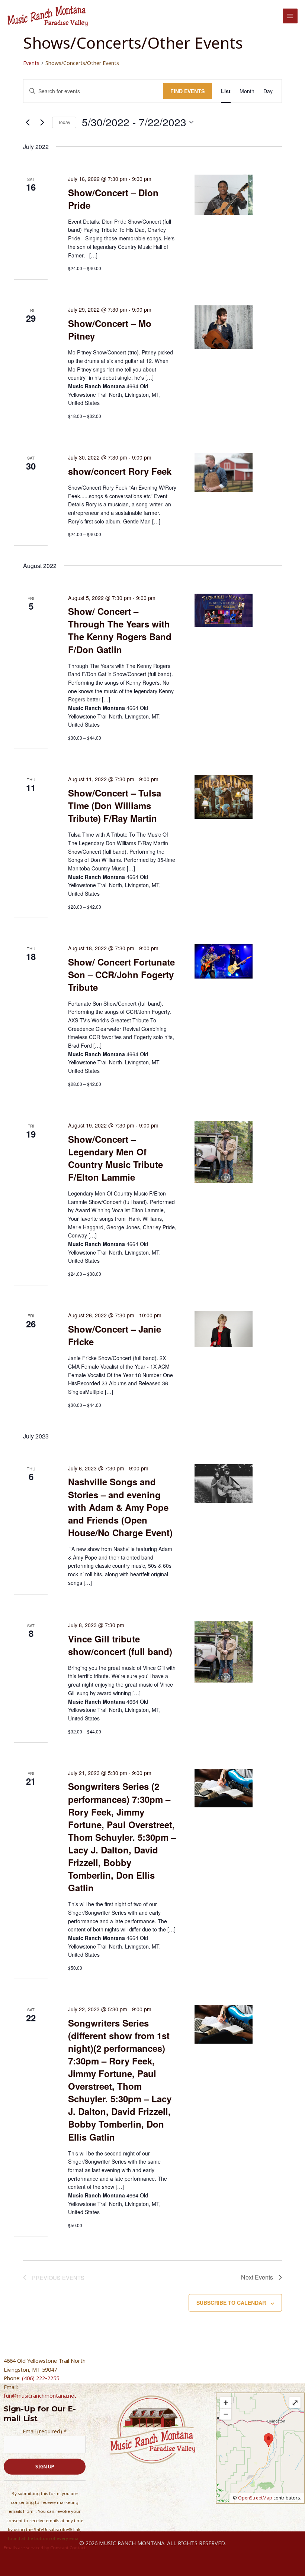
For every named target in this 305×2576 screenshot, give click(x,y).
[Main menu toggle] (290, 16)
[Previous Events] (28, 122)
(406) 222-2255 (41, 2378)
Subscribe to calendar (231, 2303)
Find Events (187, 91)
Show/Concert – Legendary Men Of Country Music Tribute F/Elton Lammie (115, 1158)
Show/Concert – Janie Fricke (115, 1335)
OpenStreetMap (255, 2498)
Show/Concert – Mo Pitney (110, 330)
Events (31, 63)
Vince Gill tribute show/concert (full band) (120, 1645)
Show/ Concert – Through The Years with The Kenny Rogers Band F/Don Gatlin (120, 630)
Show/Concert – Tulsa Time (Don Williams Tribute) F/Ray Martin (115, 805)
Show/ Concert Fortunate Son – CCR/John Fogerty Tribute (121, 974)
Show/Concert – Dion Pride (113, 199)
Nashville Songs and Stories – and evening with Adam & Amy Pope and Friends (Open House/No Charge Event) (120, 1507)
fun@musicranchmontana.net (40, 2395)
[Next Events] (42, 122)
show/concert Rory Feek (120, 471)
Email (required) (45, 2431)
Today (64, 122)
